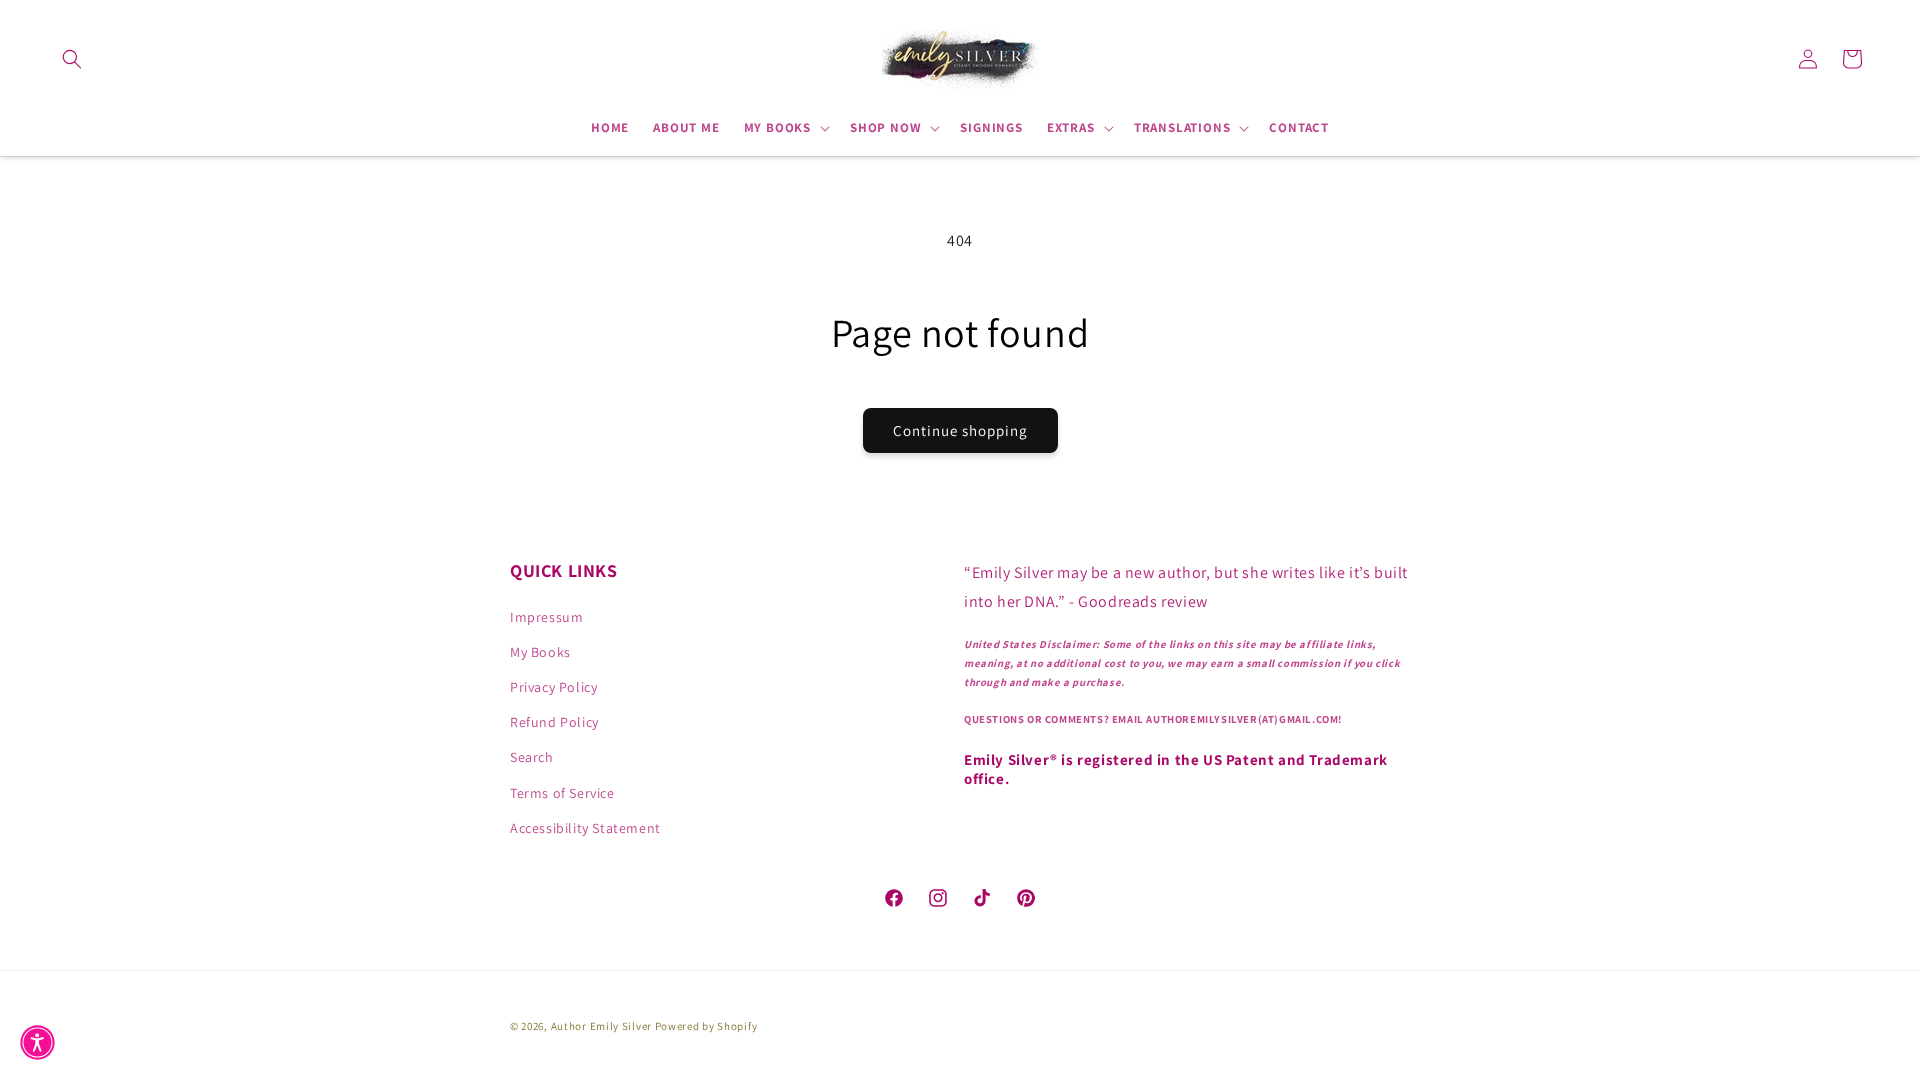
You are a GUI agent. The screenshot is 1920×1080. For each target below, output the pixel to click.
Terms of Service (562, 793)
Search (532, 757)
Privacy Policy (553, 687)
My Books (540, 652)
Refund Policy (554, 722)
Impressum (546, 617)
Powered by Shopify (706, 1026)
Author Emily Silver (601, 1026)
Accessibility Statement (585, 828)
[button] (72, 59)
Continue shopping (960, 430)
